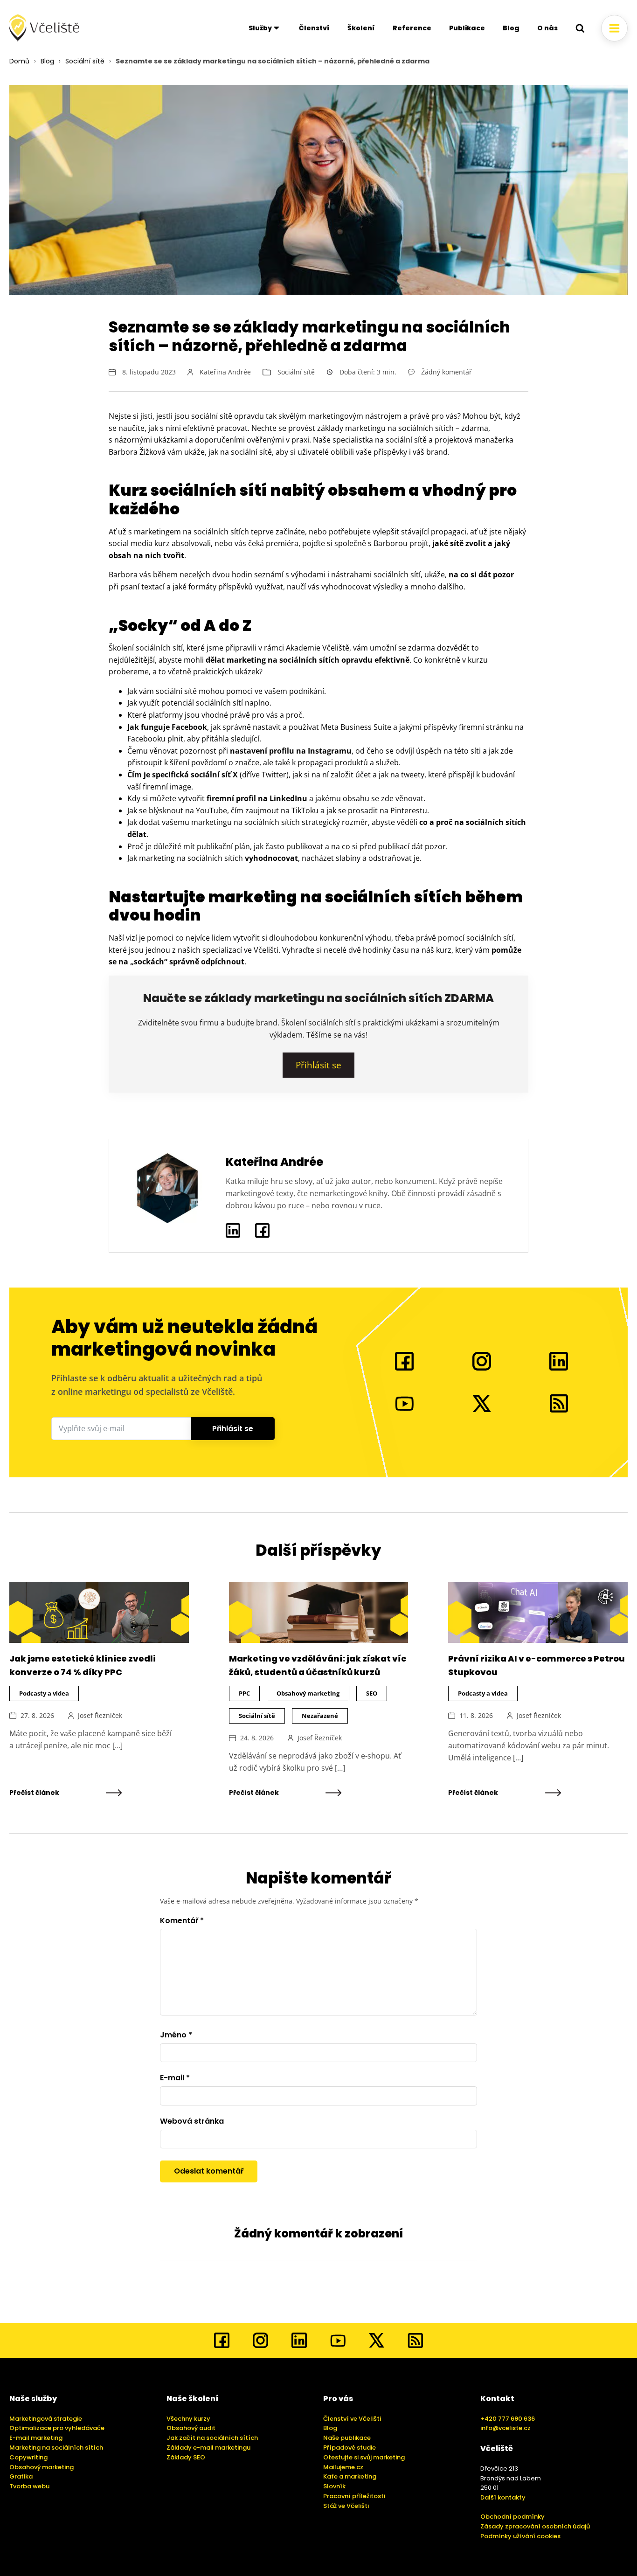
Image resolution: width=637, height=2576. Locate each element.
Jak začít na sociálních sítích (212, 2438)
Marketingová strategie (46, 2419)
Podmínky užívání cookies (520, 2536)
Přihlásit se (233, 1429)
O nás (547, 28)
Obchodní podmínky (512, 2517)
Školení (361, 28)
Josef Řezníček (100, 1715)
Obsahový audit (191, 2428)
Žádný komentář (447, 372)
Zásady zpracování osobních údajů (535, 2526)
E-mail (175, 2078)
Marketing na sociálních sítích (56, 2448)
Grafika (21, 2476)
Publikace (467, 28)
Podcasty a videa (44, 1693)
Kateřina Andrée (225, 372)
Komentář (182, 1921)
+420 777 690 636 (508, 2419)
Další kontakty (503, 2497)
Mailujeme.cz (343, 2467)
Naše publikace (347, 2438)
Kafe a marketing (350, 2476)
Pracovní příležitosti (354, 2496)
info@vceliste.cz (505, 2428)
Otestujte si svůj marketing (364, 2457)
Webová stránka (192, 2121)
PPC (244, 1693)
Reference (412, 28)
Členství (314, 28)
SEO (372, 1693)
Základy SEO (186, 2457)
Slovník (334, 2486)
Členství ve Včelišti (352, 2419)
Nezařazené (320, 1716)
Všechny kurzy (188, 2419)
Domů (19, 61)
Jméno (176, 2035)
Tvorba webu (29, 2486)
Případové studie (350, 2448)
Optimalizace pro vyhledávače (57, 2428)
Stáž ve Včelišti (346, 2506)
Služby (260, 28)
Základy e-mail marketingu (208, 2448)
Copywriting (28, 2457)
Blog (511, 28)
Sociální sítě (85, 61)
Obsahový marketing (308, 1693)
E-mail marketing (36, 2438)
